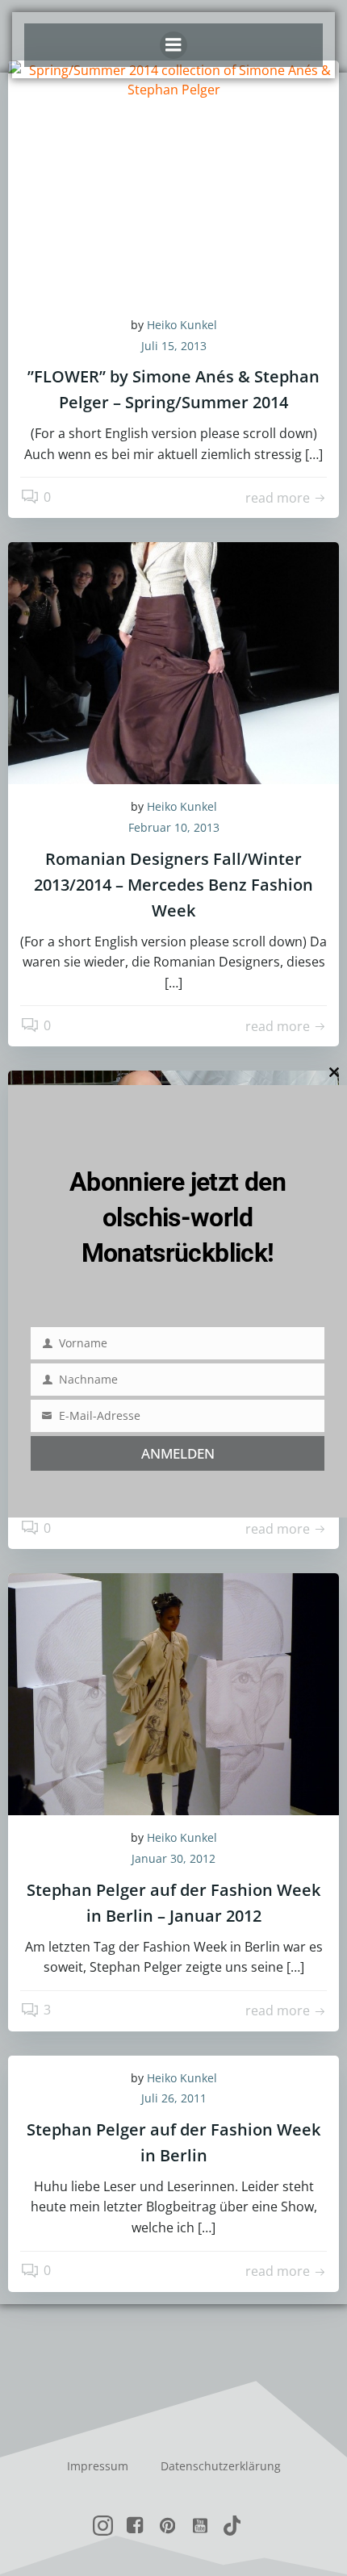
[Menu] (173, 45)
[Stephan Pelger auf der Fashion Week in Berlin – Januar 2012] (173, 1693)
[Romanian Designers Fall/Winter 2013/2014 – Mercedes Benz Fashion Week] (173, 662)
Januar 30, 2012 (173, 1858)
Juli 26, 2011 (174, 2098)
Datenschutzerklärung (221, 2466)
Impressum (98, 2466)
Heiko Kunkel (182, 325)
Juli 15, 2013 (174, 346)
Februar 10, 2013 (174, 827)
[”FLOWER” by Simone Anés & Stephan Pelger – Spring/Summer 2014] (173, 180)
